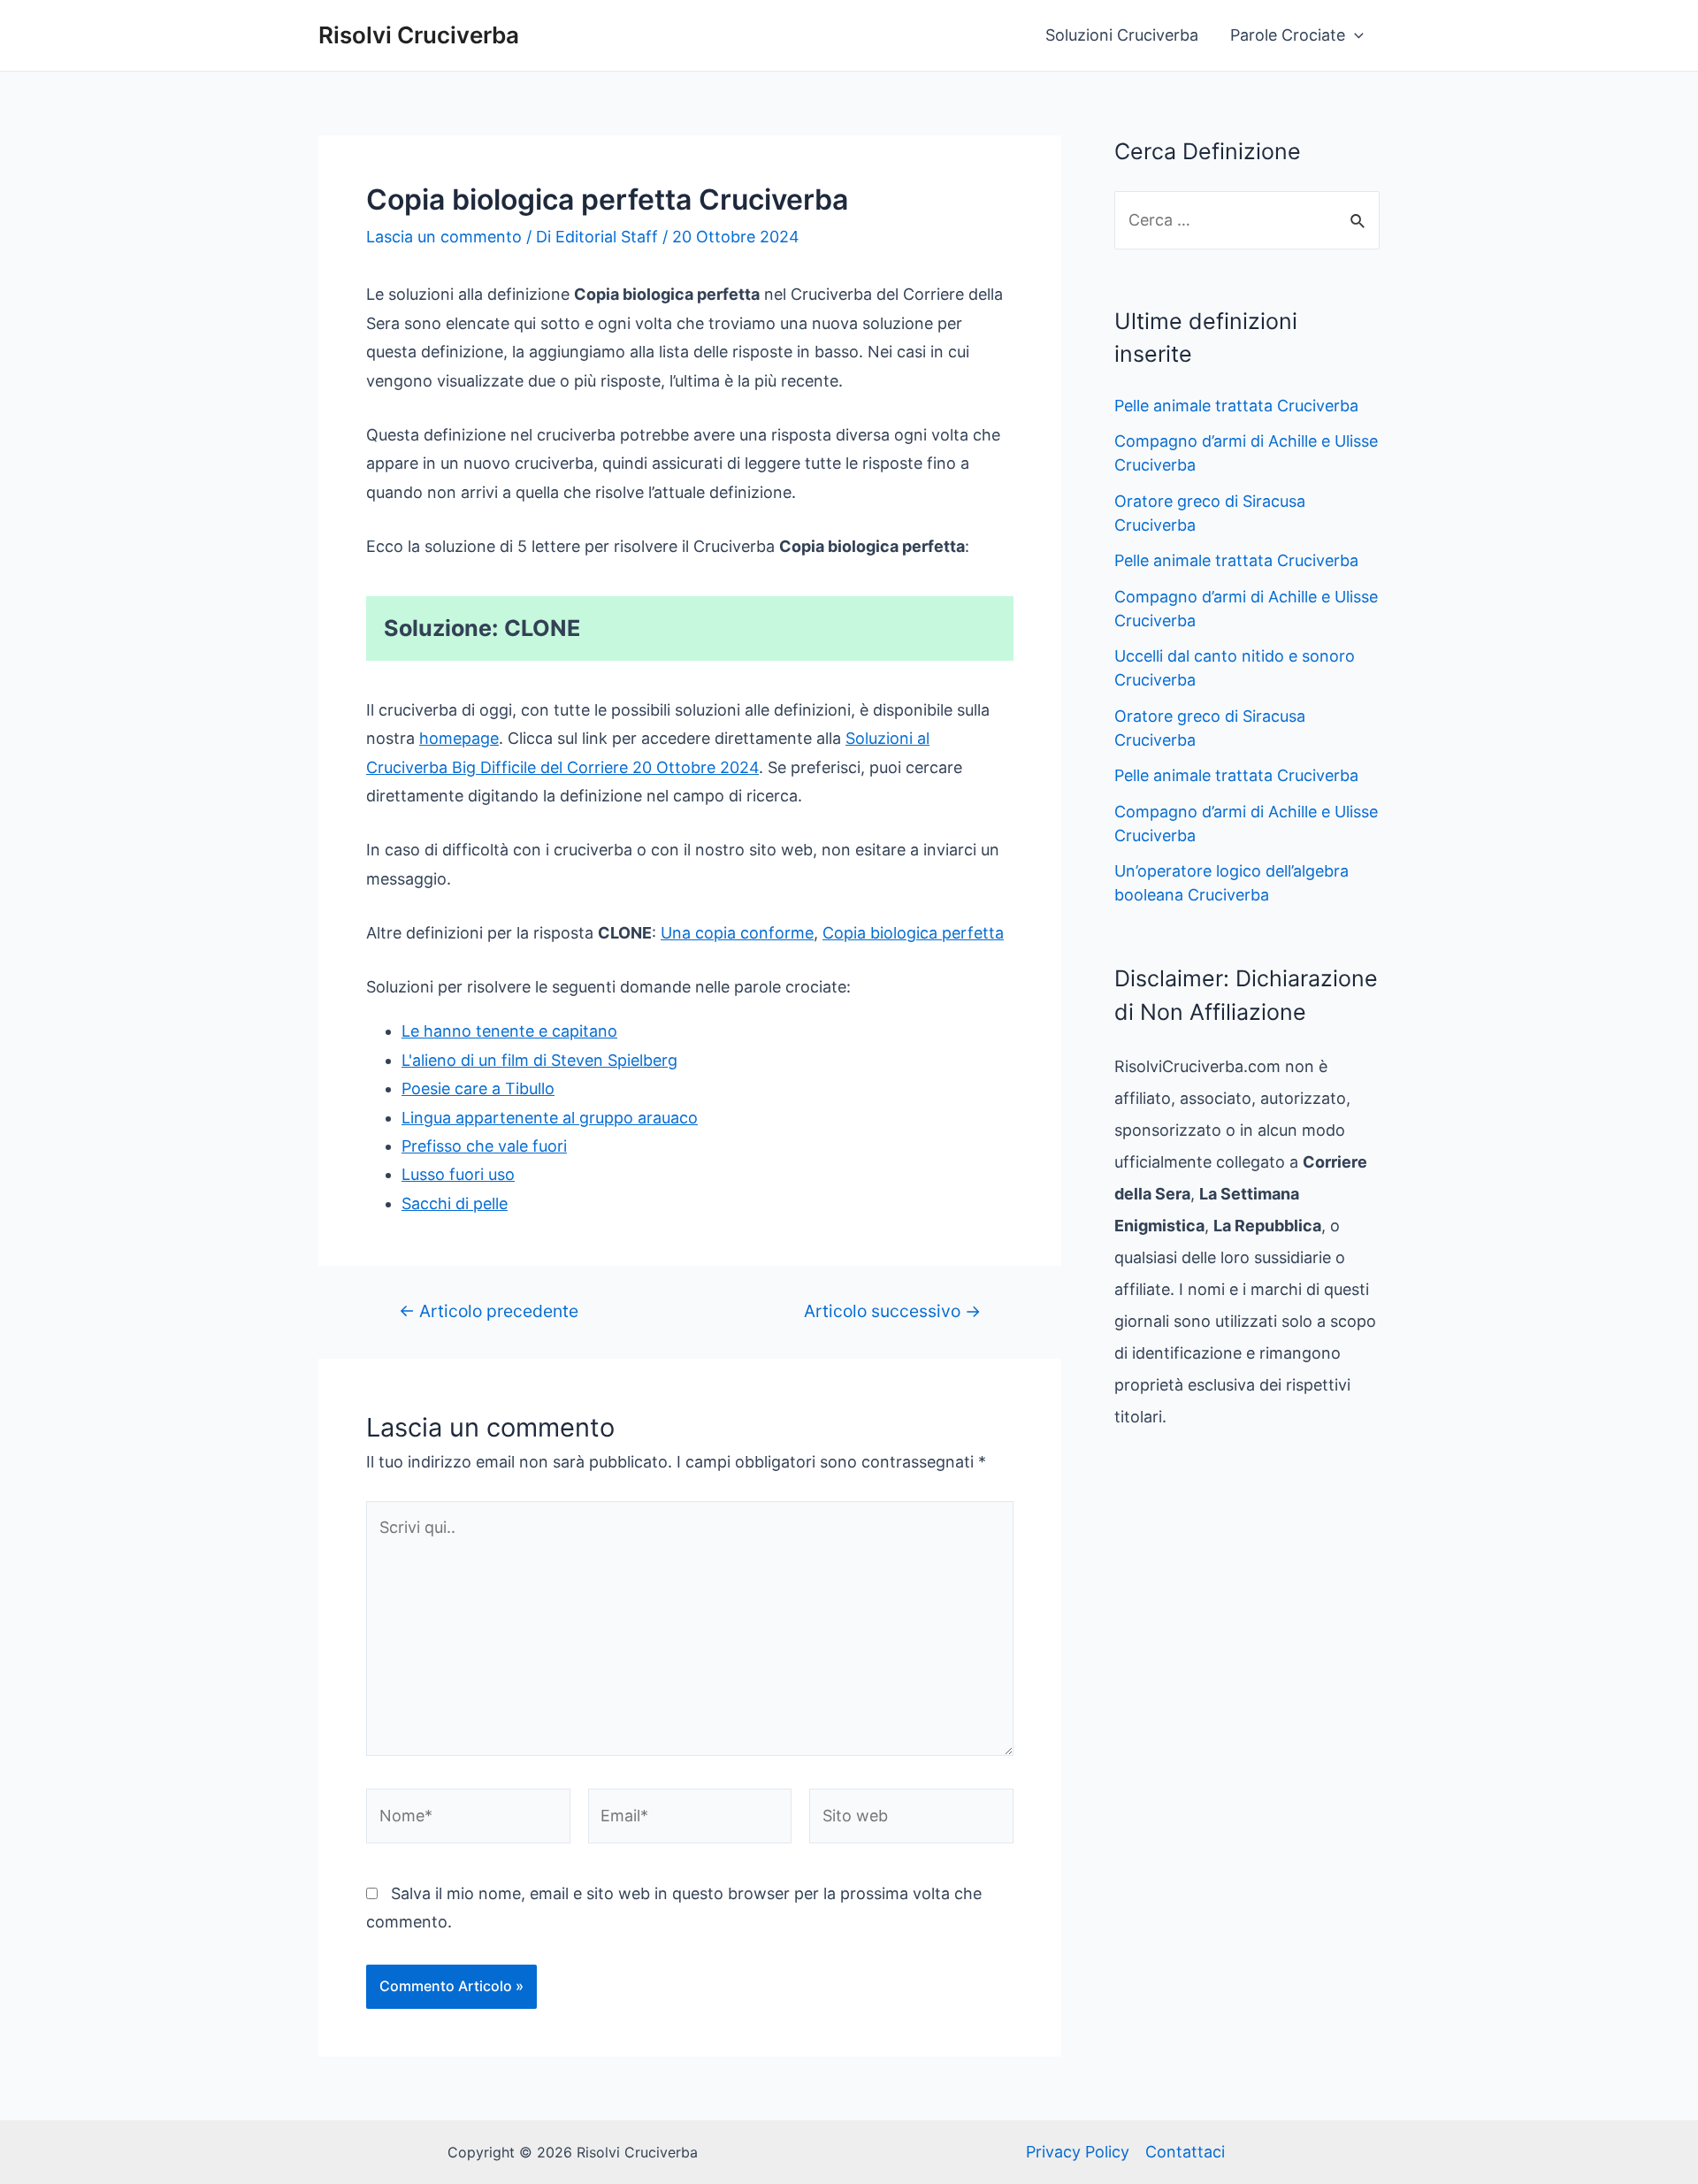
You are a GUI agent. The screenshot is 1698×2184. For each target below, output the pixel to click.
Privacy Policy (1078, 2152)
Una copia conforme (737, 933)
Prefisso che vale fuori (484, 1146)
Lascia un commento (444, 237)
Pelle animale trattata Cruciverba (1236, 406)
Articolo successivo (892, 1311)
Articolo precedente (489, 1311)
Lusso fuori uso (458, 1174)
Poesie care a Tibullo (478, 1088)
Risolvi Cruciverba (419, 35)
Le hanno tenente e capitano (509, 1031)
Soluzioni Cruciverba (1122, 35)
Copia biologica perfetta (913, 933)
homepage (459, 738)
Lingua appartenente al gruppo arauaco (550, 1118)
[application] (1354, 35)
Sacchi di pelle (455, 1203)
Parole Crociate (1288, 35)
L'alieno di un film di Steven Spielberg (539, 1060)
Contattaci (1185, 2152)
